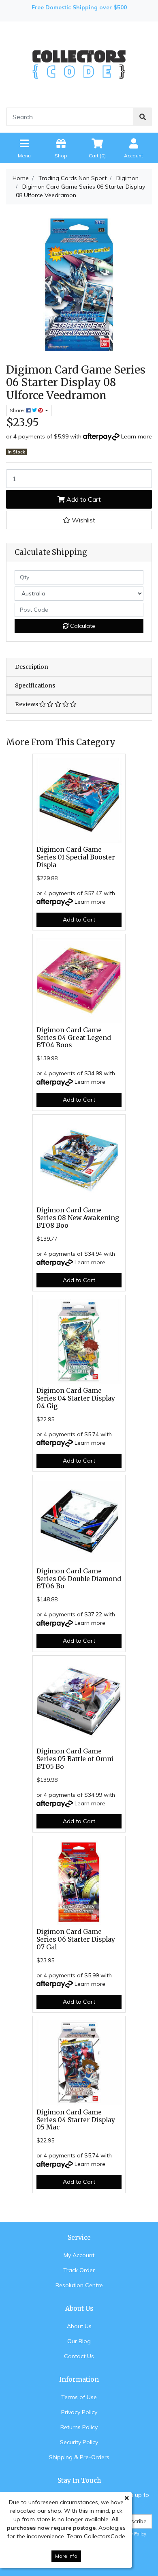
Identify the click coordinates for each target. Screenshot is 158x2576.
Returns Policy (79, 2427)
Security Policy (79, 2442)
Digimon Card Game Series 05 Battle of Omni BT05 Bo (75, 1759)
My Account (79, 2255)
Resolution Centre (79, 2285)
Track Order (79, 2270)
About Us (79, 2326)
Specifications (35, 685)
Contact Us (79, 2356)
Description (32, 667)
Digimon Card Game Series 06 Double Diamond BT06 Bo (79, 1579)
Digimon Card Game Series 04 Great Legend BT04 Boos (74, 1038)
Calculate (82, 626)
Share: (18, 410)
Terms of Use (79, 2397)
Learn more (137, 436)
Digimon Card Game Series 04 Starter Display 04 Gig (76, 1398)
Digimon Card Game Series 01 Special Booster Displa (76, 857)
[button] (79, 520)
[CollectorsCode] (79, 64)
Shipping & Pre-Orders (79, 2457)
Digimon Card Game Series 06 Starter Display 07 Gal (76, 1939)
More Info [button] (66, 2556)
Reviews (27, 704)
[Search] (143, 117)
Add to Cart (83, 499)
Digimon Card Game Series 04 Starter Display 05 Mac (76, 2120)
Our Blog (79, 2341)
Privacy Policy (79, 2412)
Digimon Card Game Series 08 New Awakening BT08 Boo (78, 1218)
